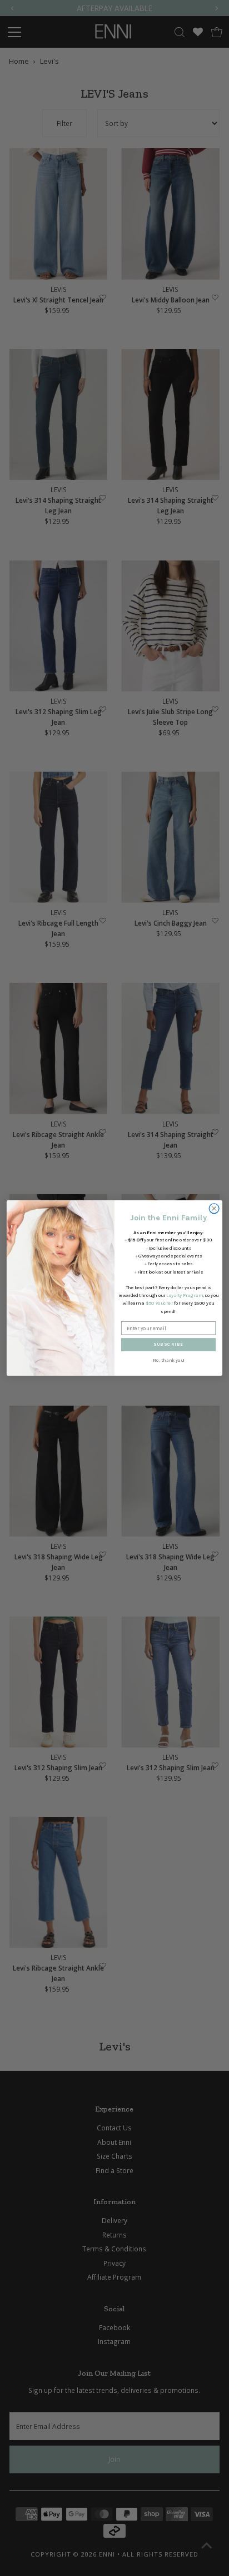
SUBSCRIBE (168, 1345)
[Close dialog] (214, 1209)
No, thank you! (168, 1361)
